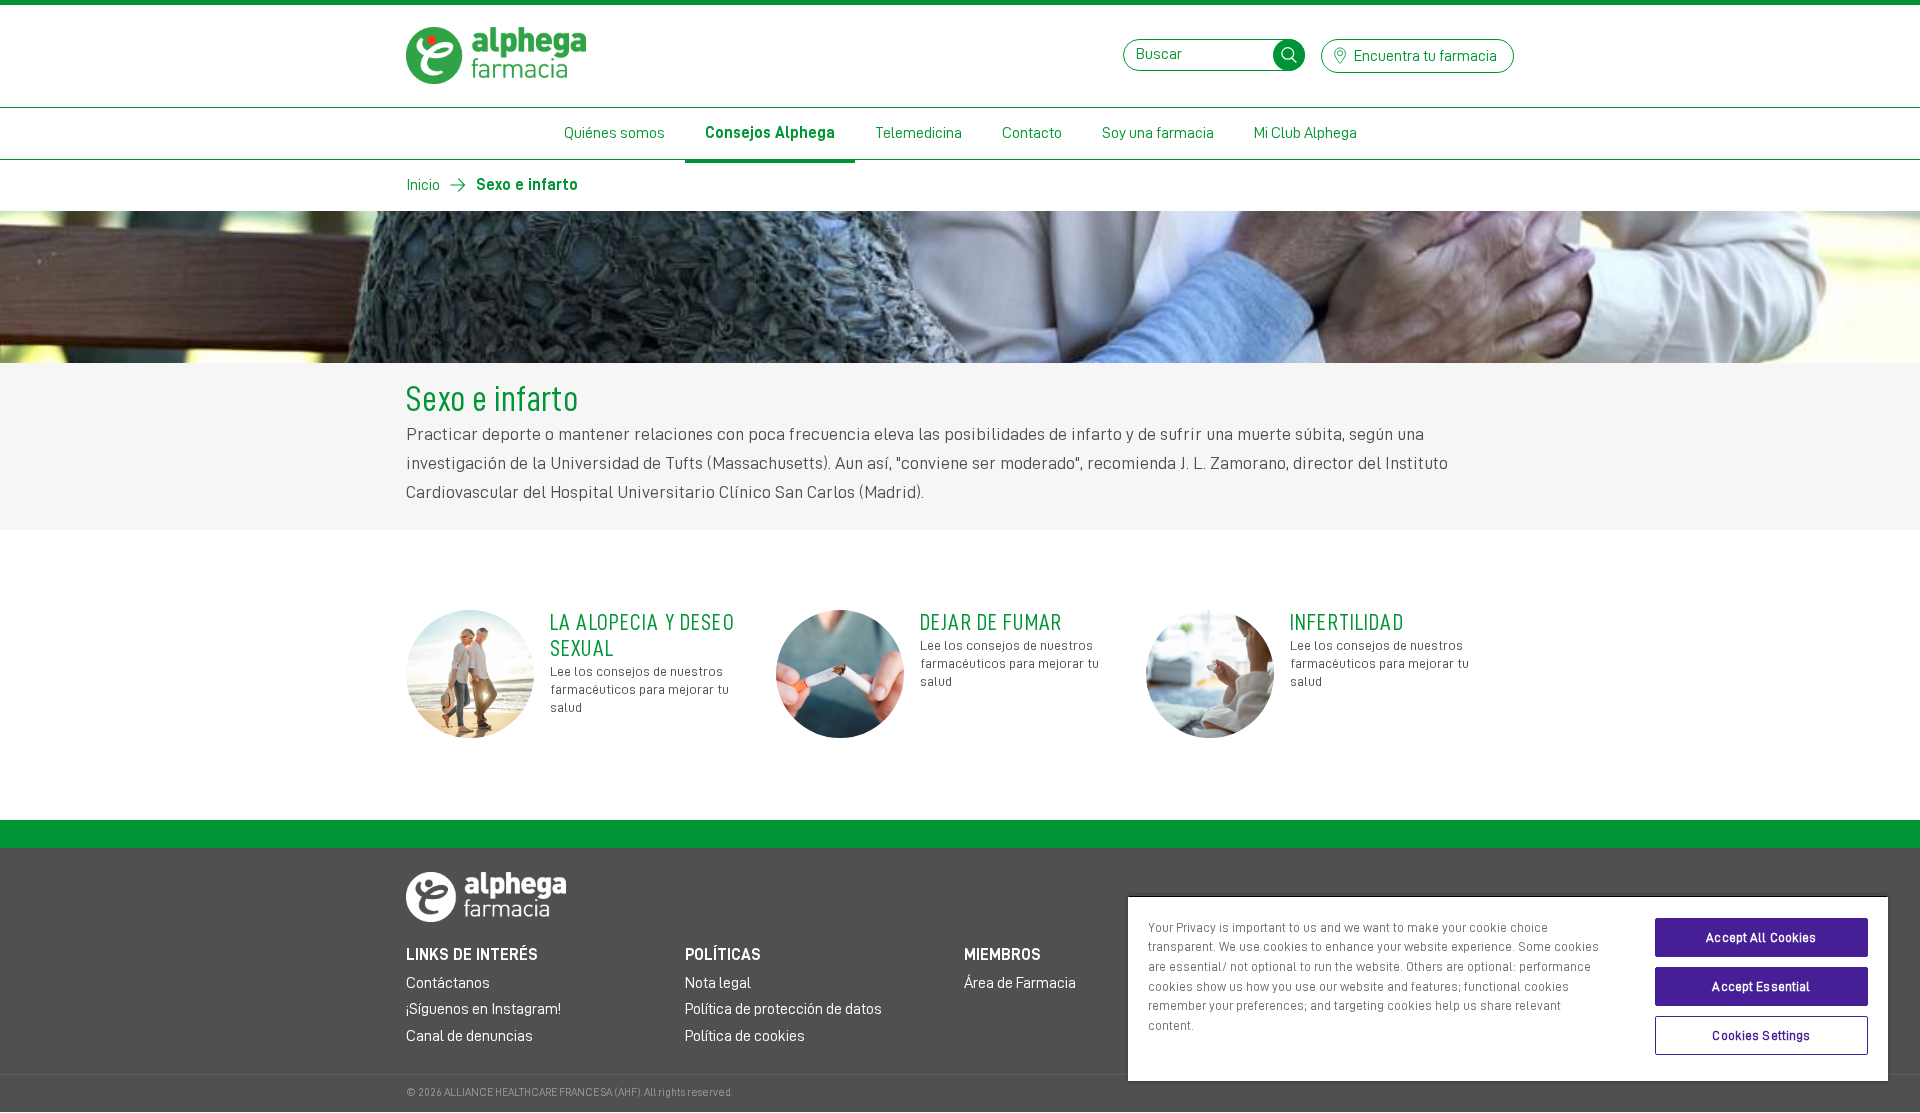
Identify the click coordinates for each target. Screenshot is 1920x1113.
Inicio (423, 185)
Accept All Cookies (1761, 937)
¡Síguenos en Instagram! (483, 1009)
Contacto (1032, 133)
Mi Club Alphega (1305, 133)
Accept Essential (1761, 986)
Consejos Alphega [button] (770, 133)
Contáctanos (448, 983)
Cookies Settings (1761, 1035)
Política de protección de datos (783, 1009)
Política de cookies (745, 1036)
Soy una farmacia (1158, 133)
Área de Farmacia (1020, 983)
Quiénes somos (614, 133)
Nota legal (718, 983)
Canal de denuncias (469, 1036)
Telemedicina (918, 133)
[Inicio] (496, 54)
